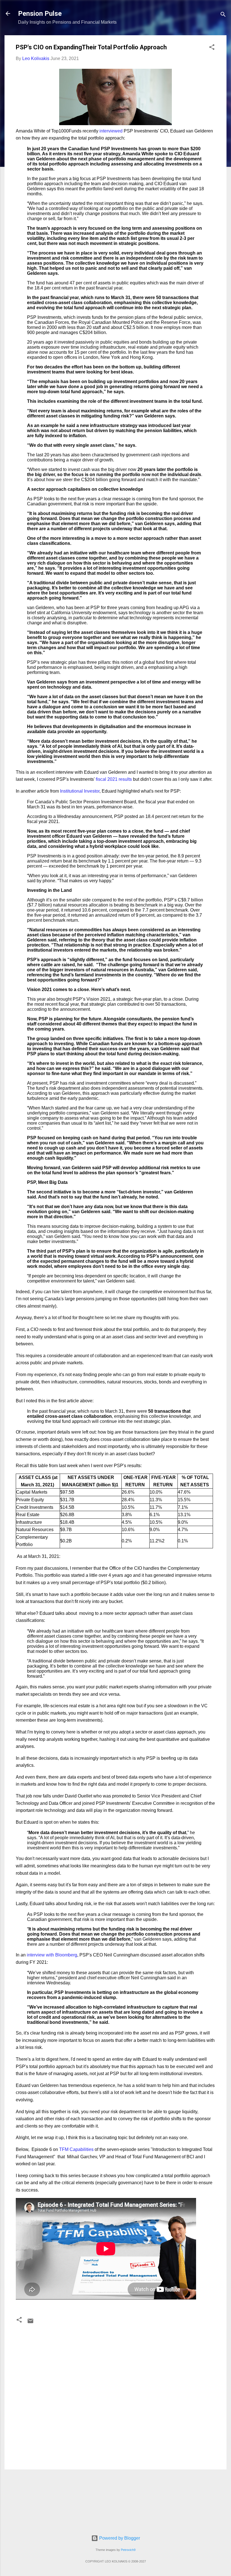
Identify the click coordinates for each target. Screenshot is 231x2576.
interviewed (111, 131)
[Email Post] (30, 2323)
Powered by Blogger (119, 2538)
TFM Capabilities (76, 2149)
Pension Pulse (40, 14)
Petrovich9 (128, 2550)
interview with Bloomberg (52, 1955)
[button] (212, 48)
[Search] (223, 15)
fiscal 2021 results (114, 779)
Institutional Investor (80, 791)
